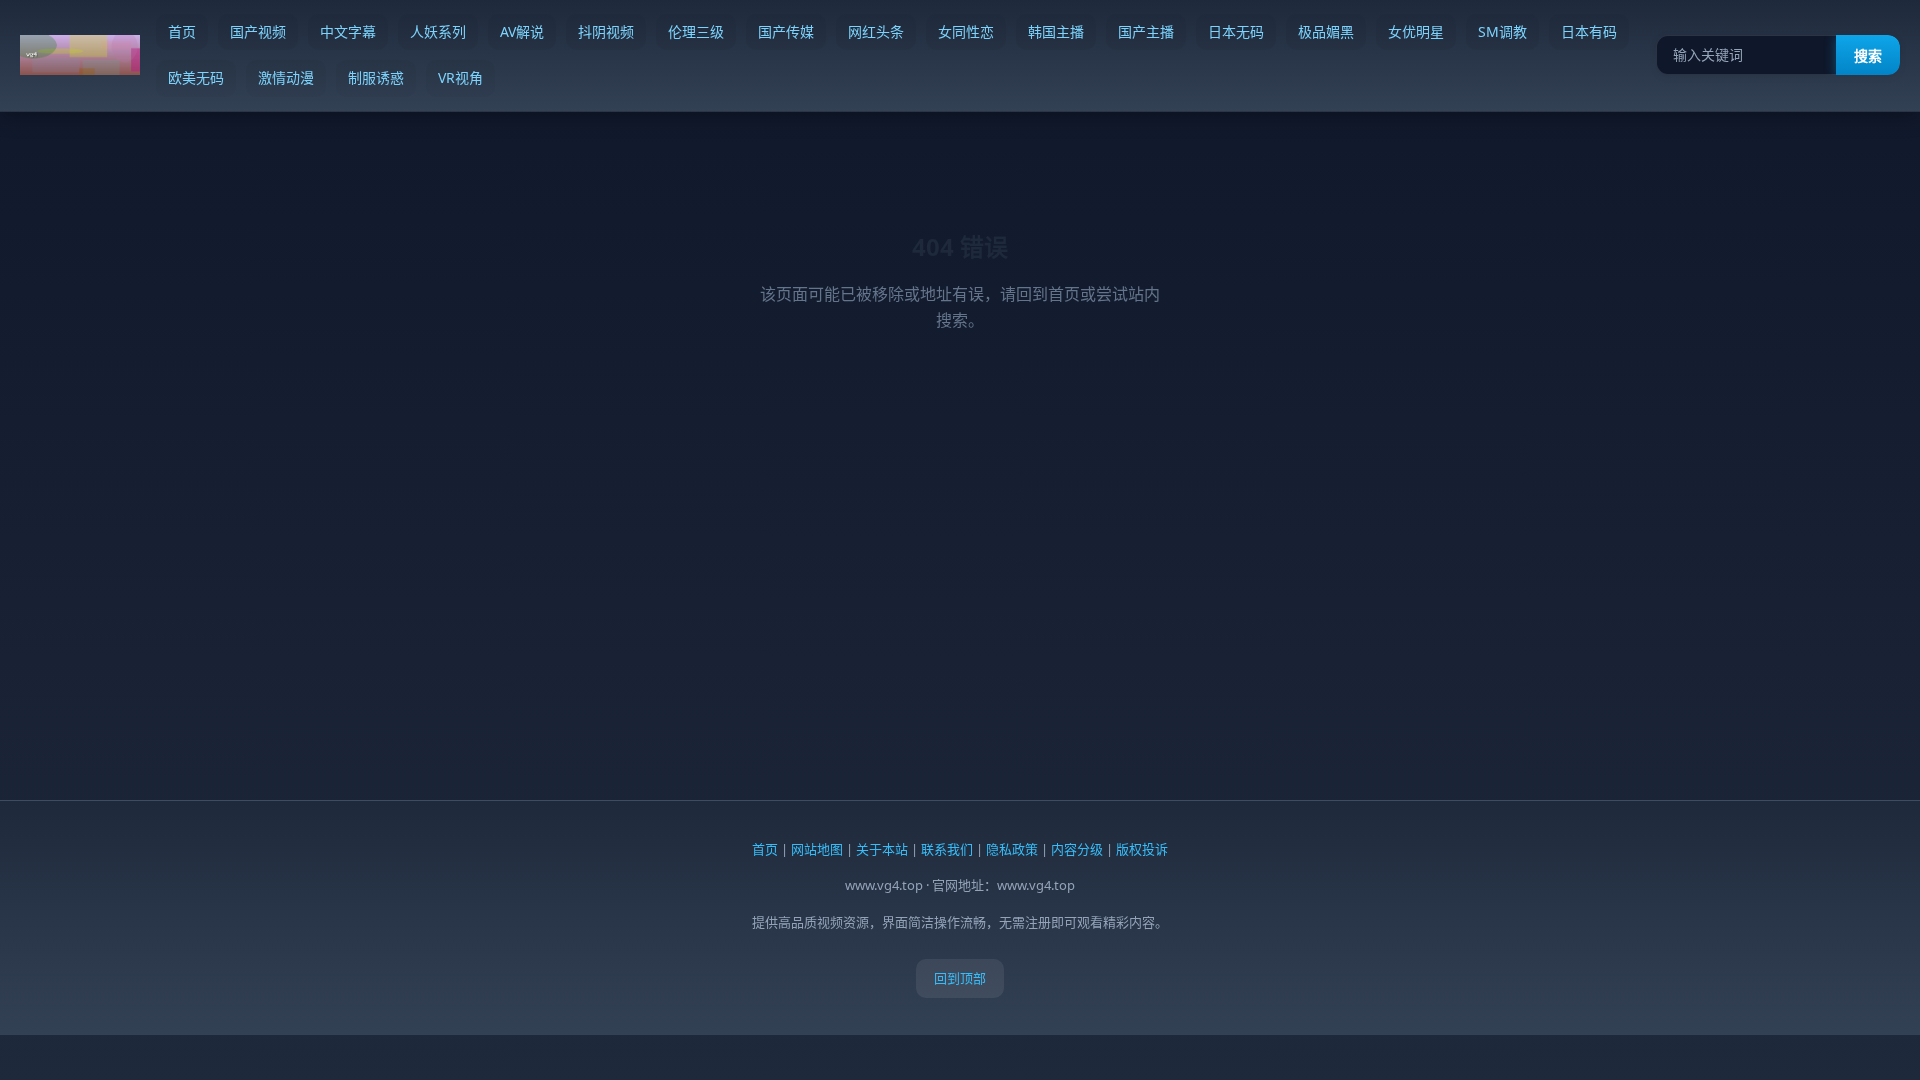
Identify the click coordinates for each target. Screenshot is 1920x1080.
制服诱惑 (376, 77)
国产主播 (1146, 31)
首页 (182, 31)
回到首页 (1048, 294)
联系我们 (947, 849)
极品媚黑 (1326, 31)
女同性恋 (966, 31)
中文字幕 (348, 31)
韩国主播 (1056, 31)
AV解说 (522, 31)
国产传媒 (786, 31)
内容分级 (1077, 849)
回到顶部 (960, 978)
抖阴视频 (606, 31)
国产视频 (258, 31)
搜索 (1868, 56)
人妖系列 (438, 31)
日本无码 (1236, 31)
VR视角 (460, 77)
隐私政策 (1012, 849)
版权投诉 (1142, 849)
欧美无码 (196, 77)
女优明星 (1416, 31)
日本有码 (1589, 31)
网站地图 (817, 849)
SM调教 (1502, 31)
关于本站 (882, 849)
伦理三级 (696, 31)
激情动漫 (286, 77)
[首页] (80, 55)
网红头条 (876, 31)
